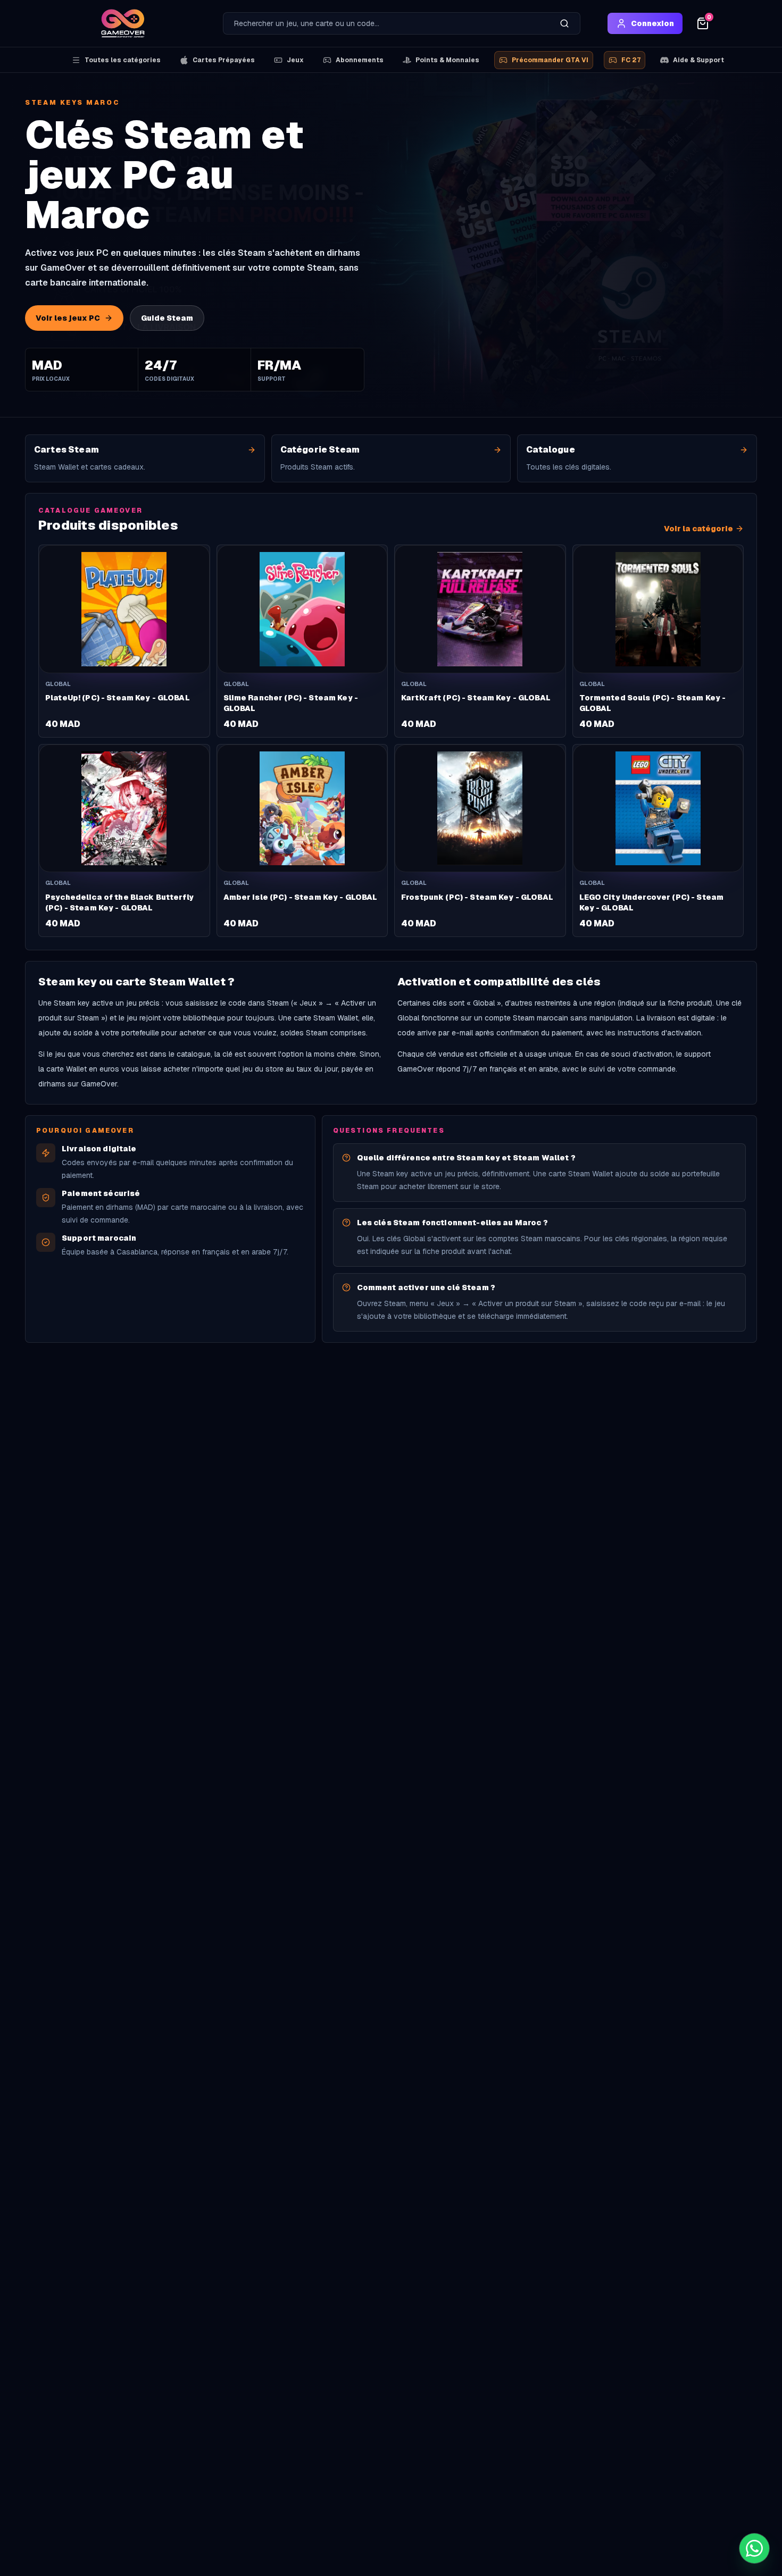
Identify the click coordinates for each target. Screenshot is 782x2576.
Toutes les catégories (123, 60)
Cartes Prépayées (224, 60)
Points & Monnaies (447, 60)
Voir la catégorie (698, 529)
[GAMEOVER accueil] (123, 23)
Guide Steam (167, 318)
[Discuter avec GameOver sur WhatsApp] (754, 2548)
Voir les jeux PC (68, 318)
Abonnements (360, 60)
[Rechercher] (564, 23)
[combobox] (386, 23)
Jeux (295, 60)
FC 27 (631, 60)
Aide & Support (698, 60)
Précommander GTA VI (550, 60)
